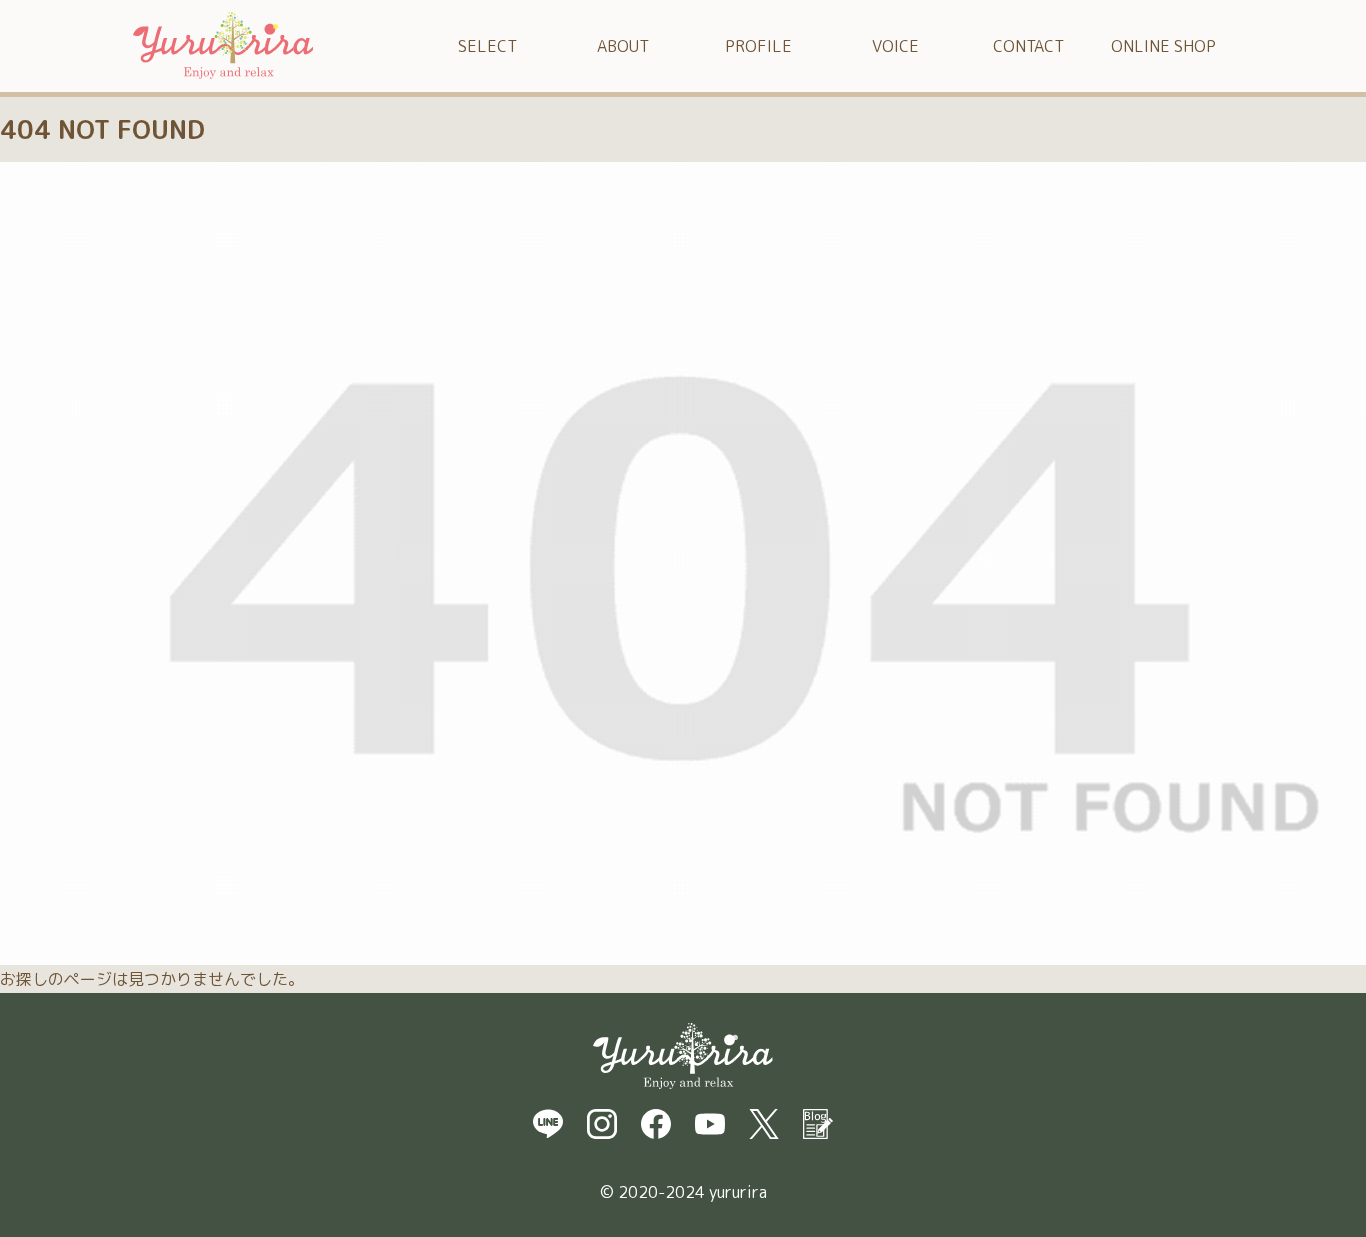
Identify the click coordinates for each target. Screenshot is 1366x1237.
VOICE (895, 46)
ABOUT (623, 46)
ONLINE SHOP (1163, 46)
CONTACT (1028, 46)
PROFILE (758, 46)
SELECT (487, 46)
